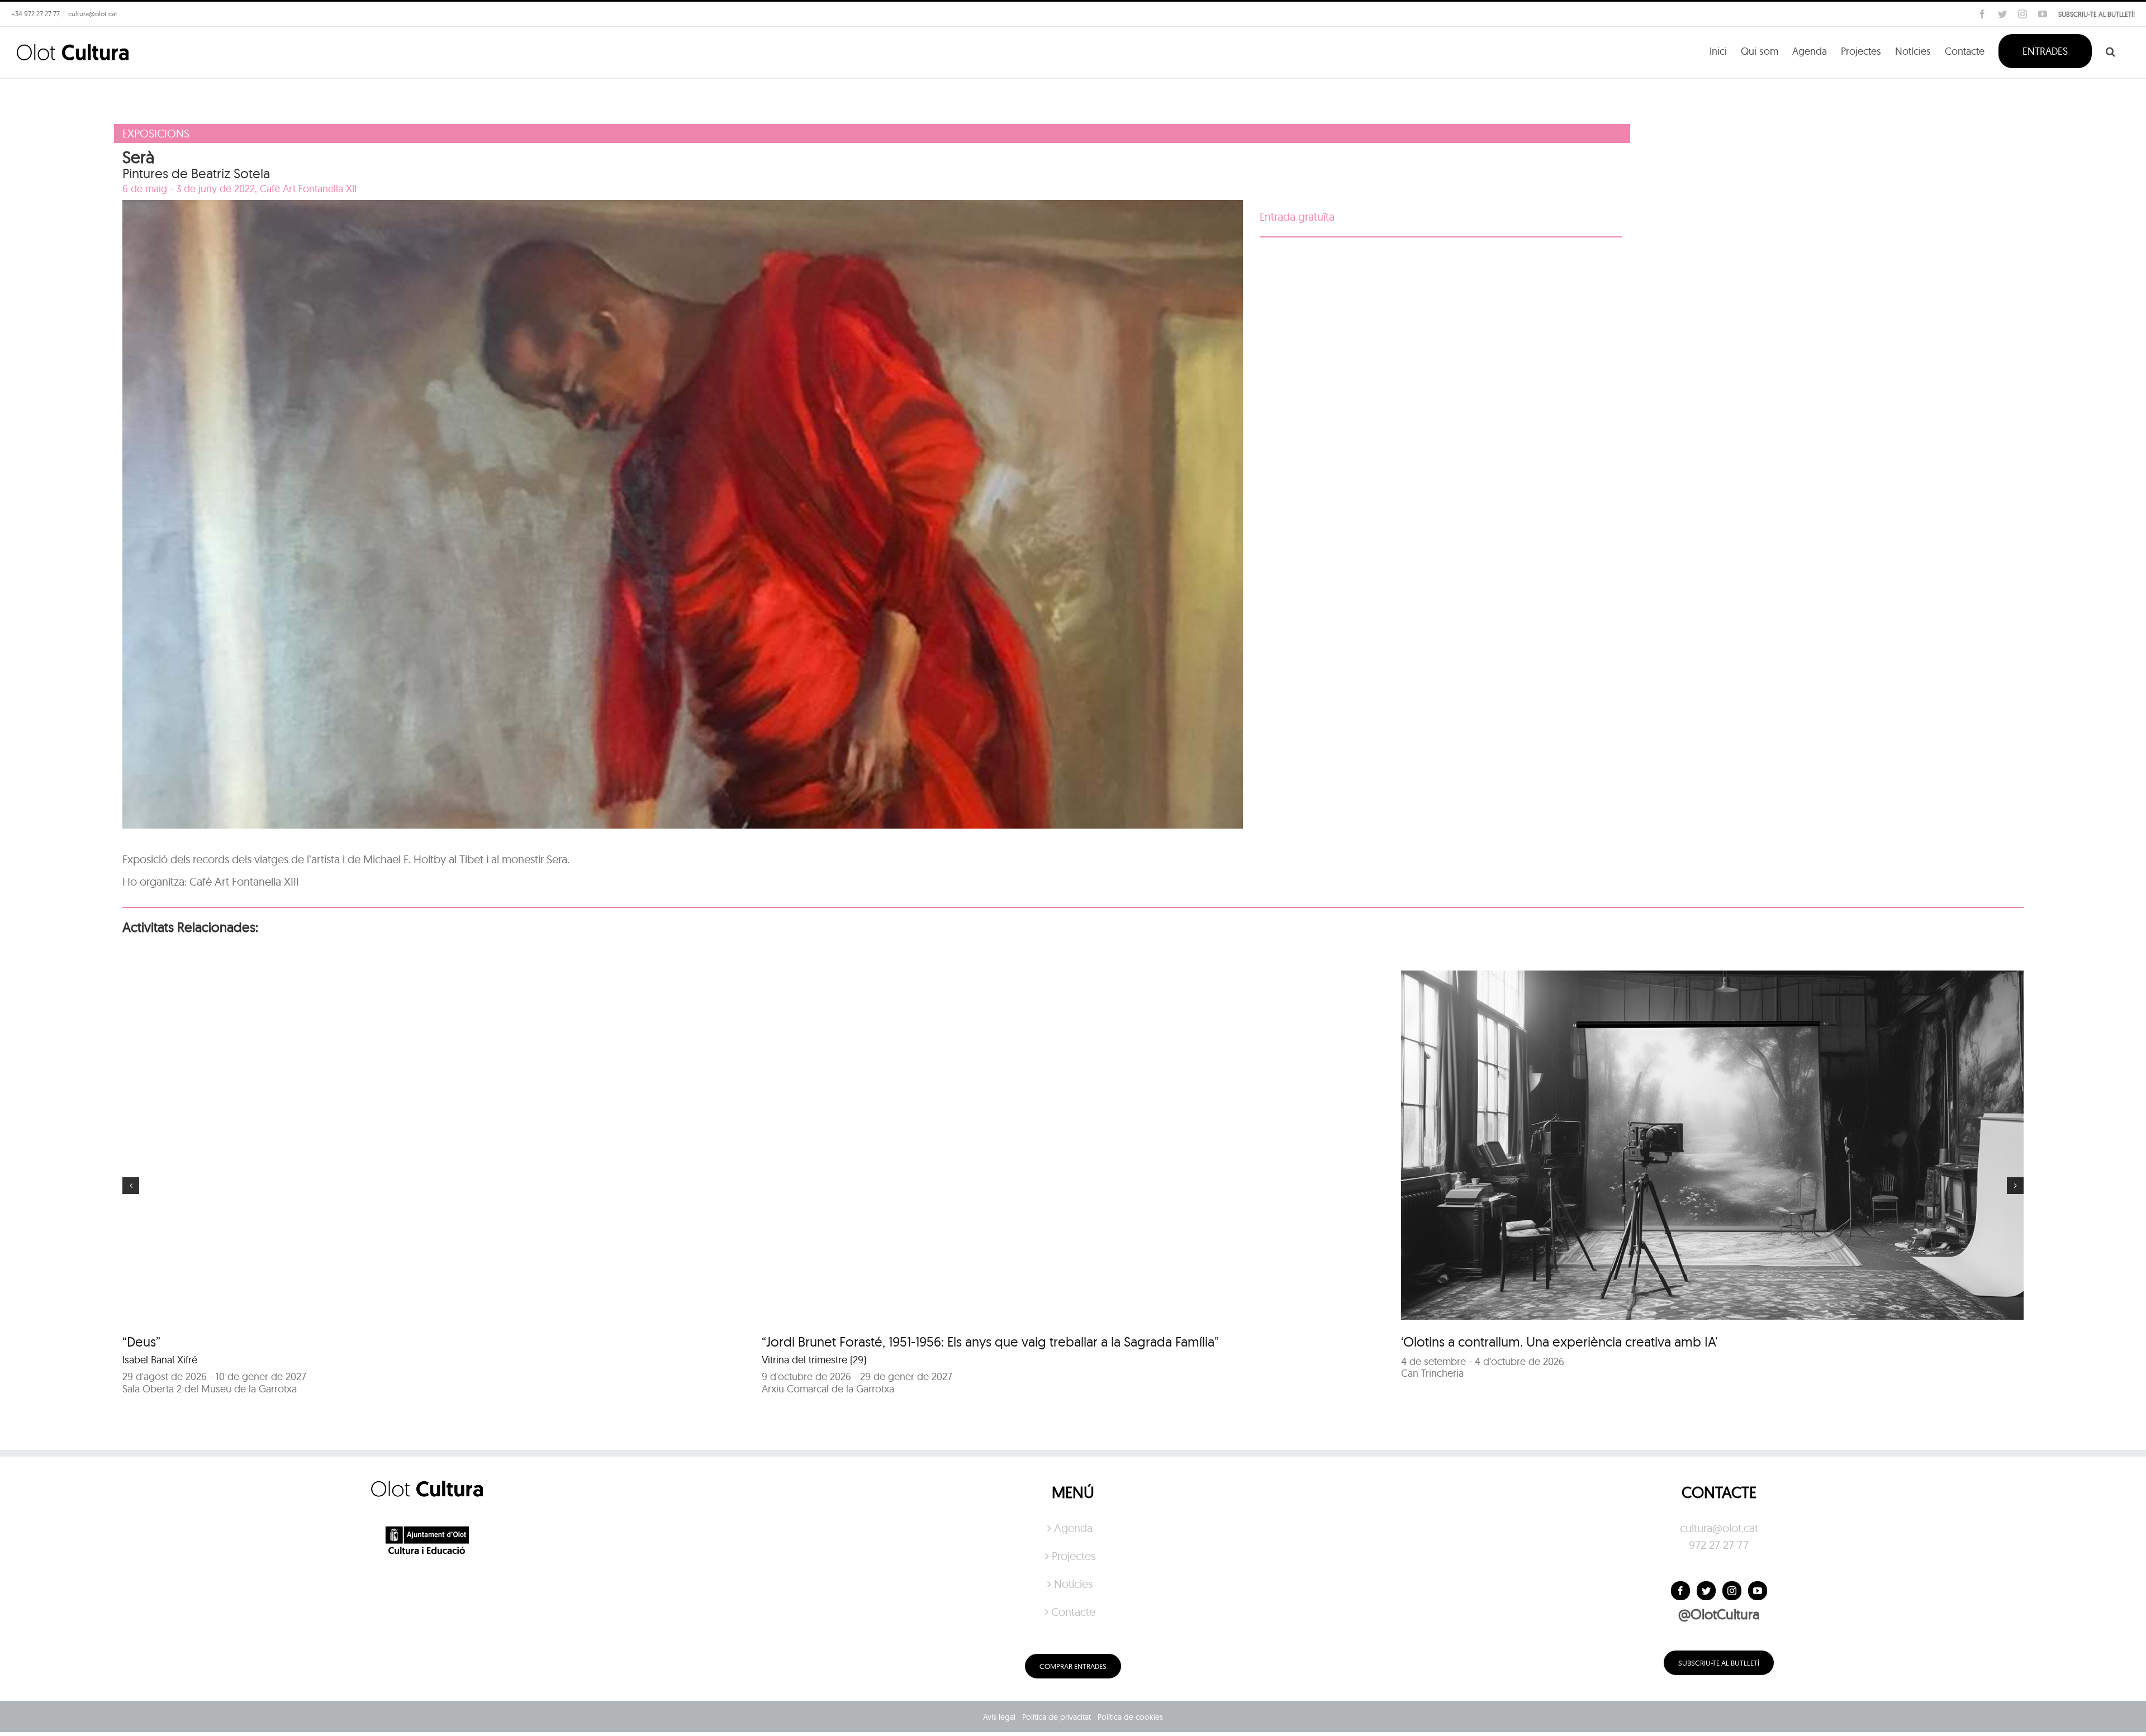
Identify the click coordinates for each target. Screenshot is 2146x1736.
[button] (2111, 50)
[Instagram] (1732, 1591)
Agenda (1073, 1528)
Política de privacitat (1057, 1717)
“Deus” (141, 1342)
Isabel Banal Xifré (160, 1360)
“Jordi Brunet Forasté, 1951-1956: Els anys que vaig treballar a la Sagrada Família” (990, 1342)
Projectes (1074, 1556)
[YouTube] (1758, 1591)
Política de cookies (1130, 1717)
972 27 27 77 (1719, 1545)
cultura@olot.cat (1719, 1528)
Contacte (1073, 1612)
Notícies (1073, 1584)
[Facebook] (1680, 1591)
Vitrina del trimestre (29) (814, 1360)
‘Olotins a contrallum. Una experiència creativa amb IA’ (1559, 1342)
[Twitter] (1706, 1591)
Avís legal (999, 1717)
